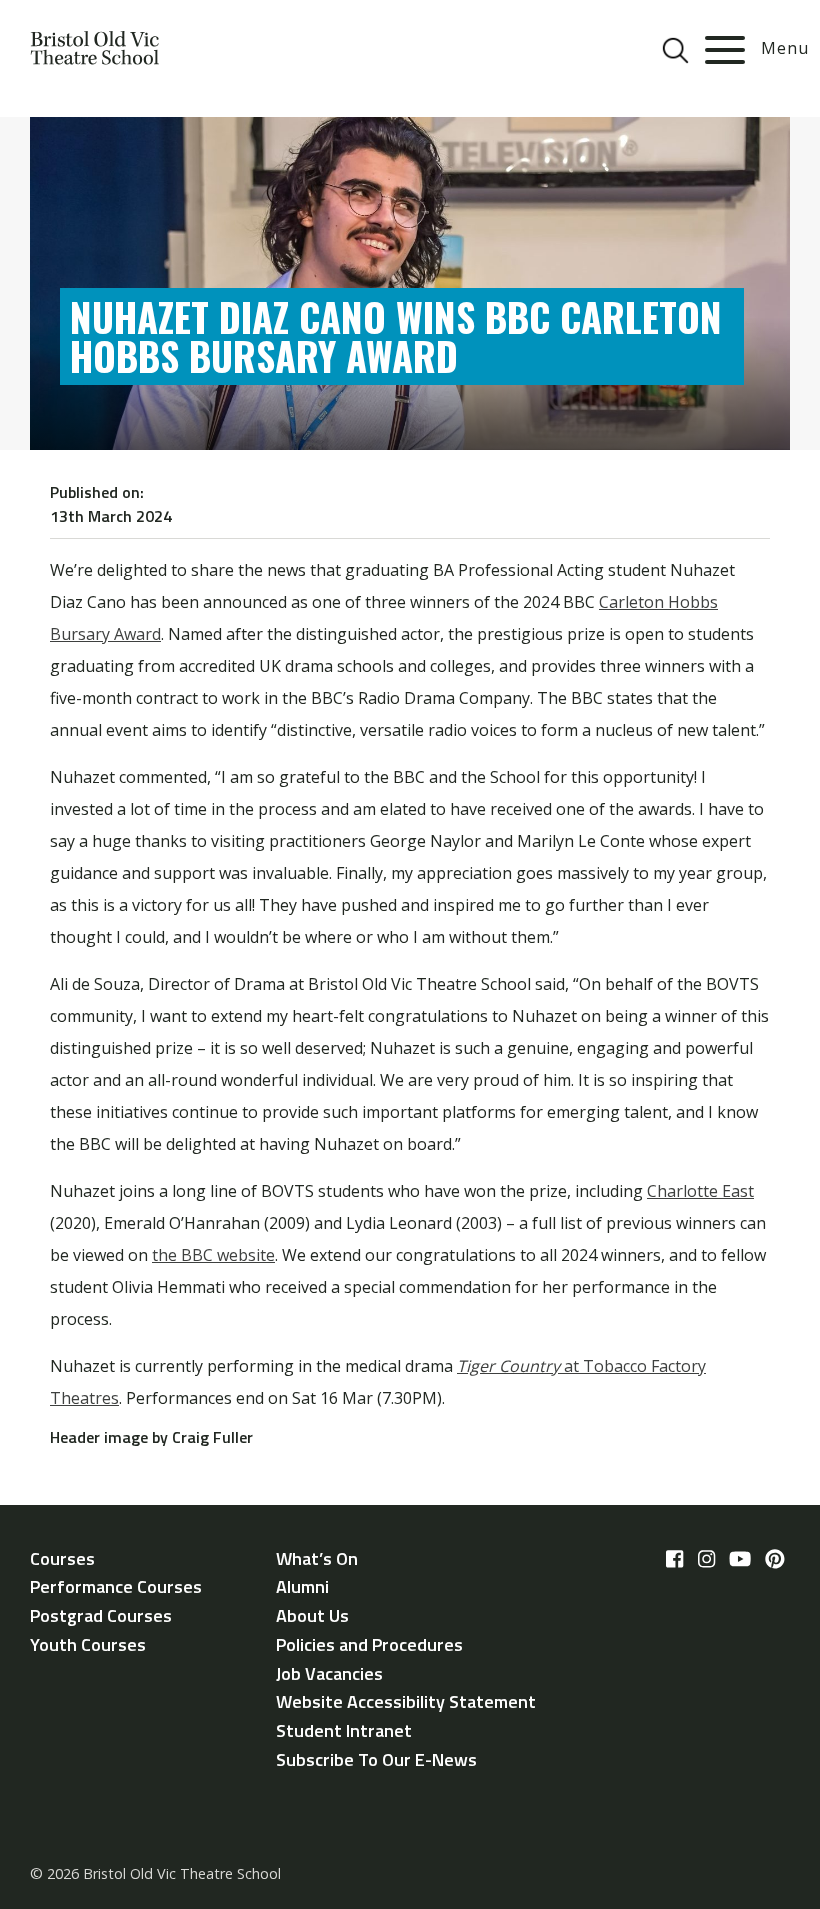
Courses (62, 1558)
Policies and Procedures (369, 1644)
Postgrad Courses (101, 1615)
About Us (312, 1615)
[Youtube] (740, 1560)
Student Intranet (344, 1730)
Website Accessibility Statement (406, 1701)
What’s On (317, 1558)
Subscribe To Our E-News (376, 1759)
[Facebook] (674, 1560)
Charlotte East (700, 1191)
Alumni (302, 1586)
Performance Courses (116, 1586)
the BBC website (213, 1255)
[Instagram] (706, 1560)
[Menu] (725, 50)
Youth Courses (88, 1644)
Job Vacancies (329, 1673)
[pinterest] (775, 1560)
